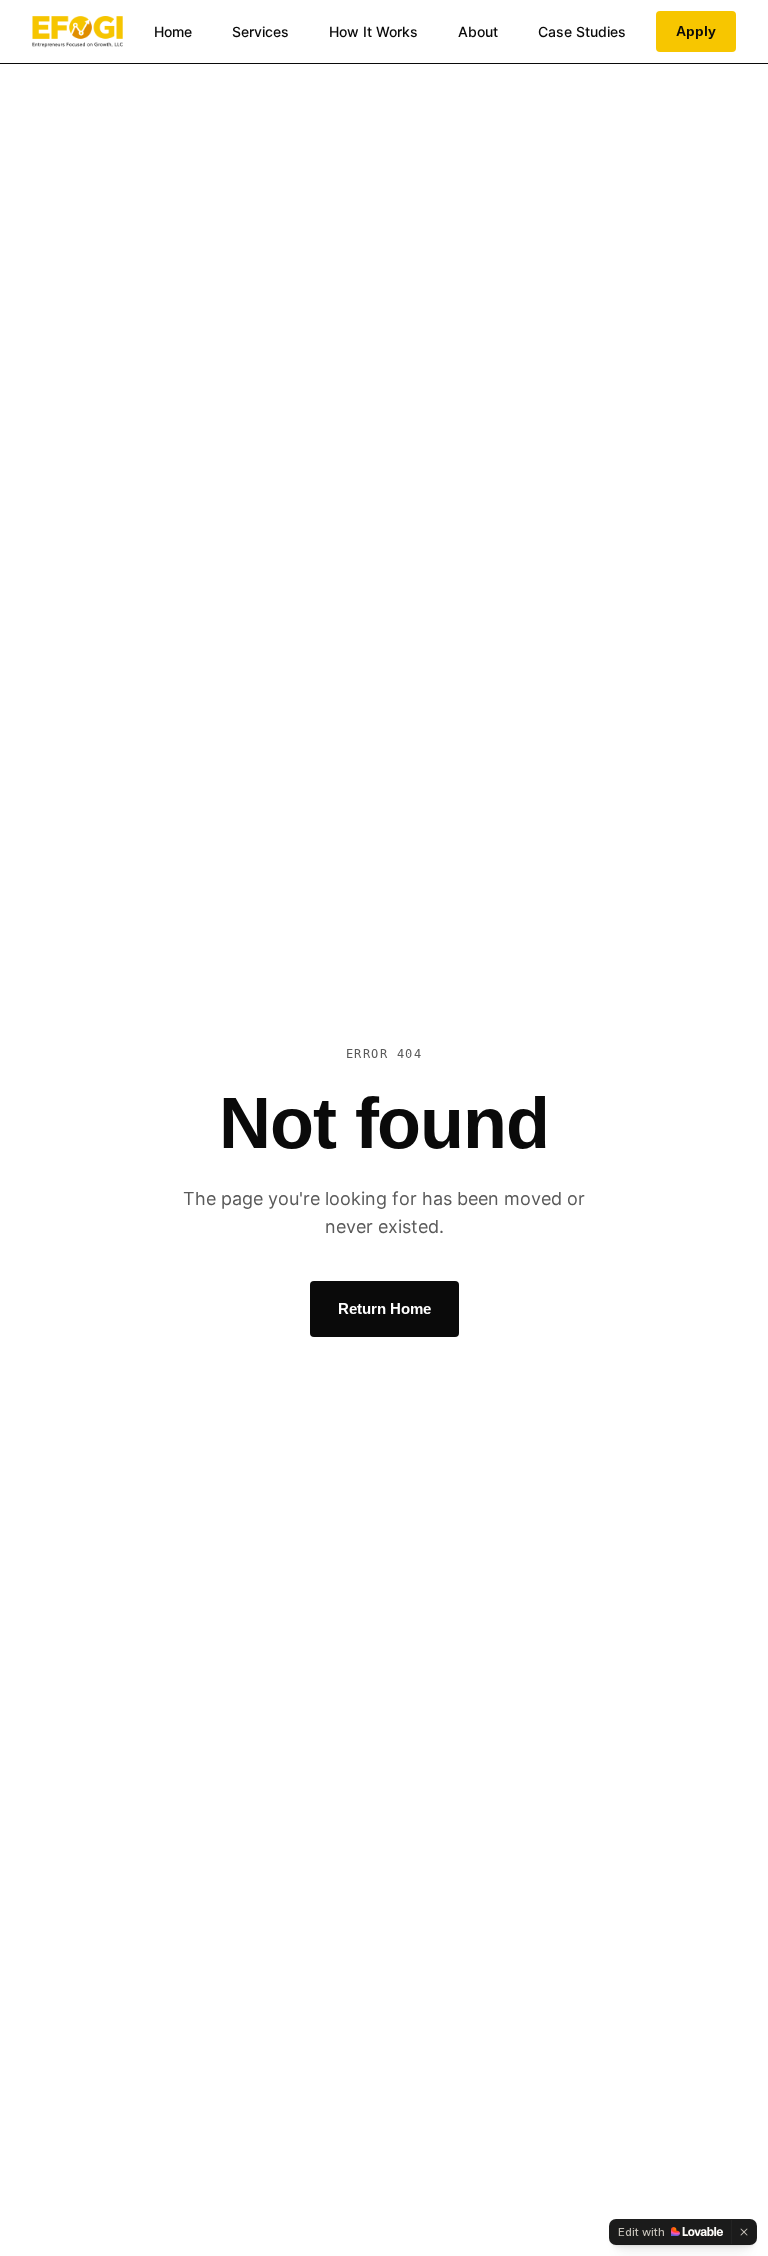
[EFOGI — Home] (77, 32)
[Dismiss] (744, 2232)
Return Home (384, 1308)
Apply (696, 31)
